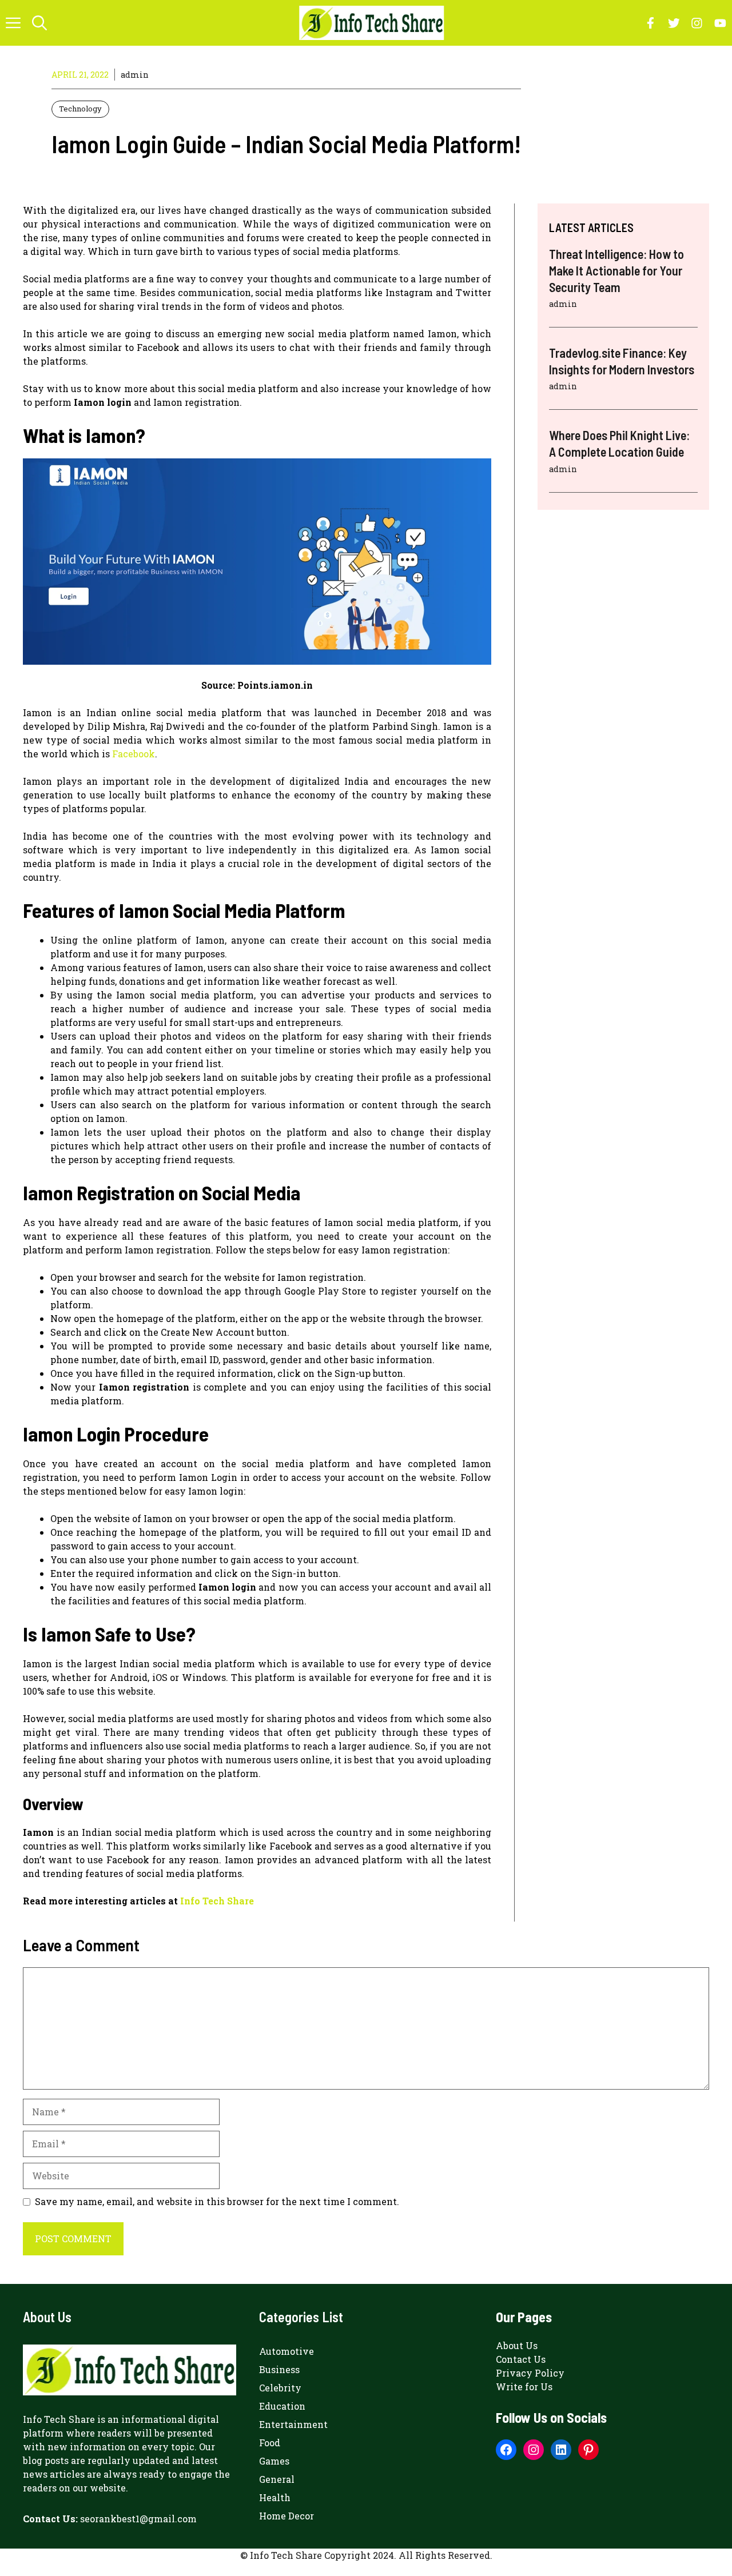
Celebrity (280, 2388)
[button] (39, 23)
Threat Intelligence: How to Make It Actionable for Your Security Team (616, 270)
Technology (80, 109)
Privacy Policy (530, 2373)
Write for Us (524, 2387)
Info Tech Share (217, 1901)
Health (275, 2497)
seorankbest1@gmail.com (138, 2519)
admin (135, 75)
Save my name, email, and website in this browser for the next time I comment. (217, 2201)
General (277, 2479)
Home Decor (287, 2516)
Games (274, 2461)
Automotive (287, 2351)
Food (270, 2443)
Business (279, 2369)
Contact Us (521, 2359)
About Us (517, 2345)
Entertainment (293, 2424)
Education (282, 2406)
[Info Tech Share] (371, 23)
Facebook (134, 754)
